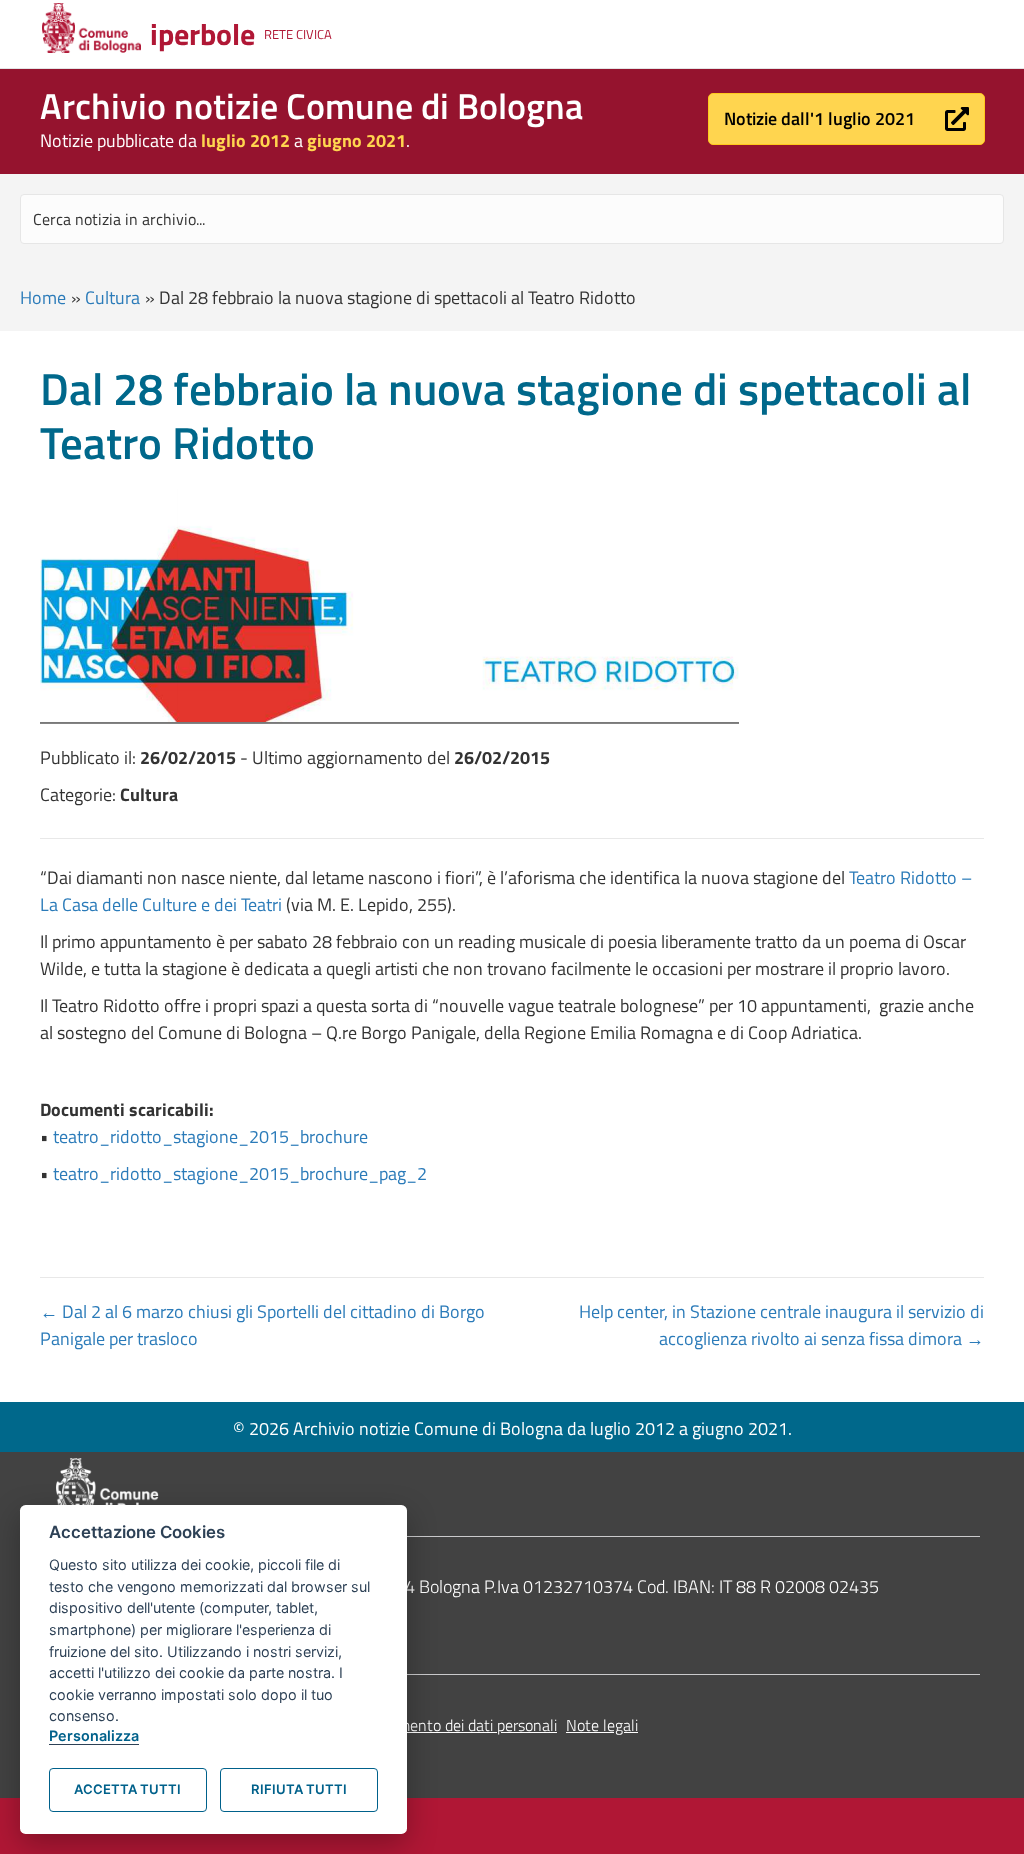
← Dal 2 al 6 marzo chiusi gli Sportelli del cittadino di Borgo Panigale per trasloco (262, 1325)
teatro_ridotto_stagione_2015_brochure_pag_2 (240, 1173)
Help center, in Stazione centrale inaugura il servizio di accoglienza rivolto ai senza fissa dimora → (781, 1325)
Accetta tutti (127, 1789)
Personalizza (94, 1735)
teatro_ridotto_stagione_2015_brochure (210, 1136)
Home (43, 297)
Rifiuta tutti (299, 1789)
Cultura (112, 297)
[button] (846, 119)
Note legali (602, 1725)
